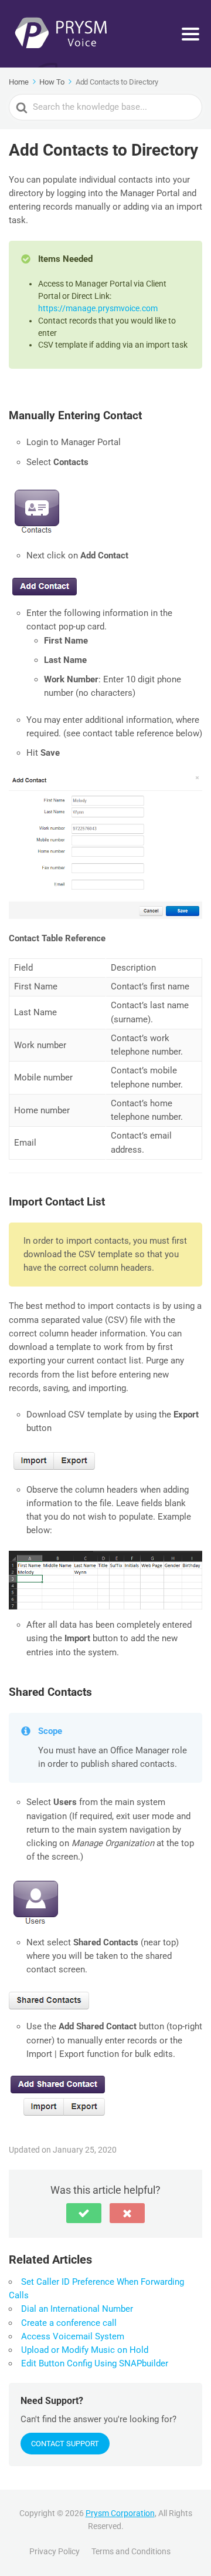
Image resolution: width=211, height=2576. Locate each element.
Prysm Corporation (120, 2513)
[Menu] (190, 34)
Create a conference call (69, 2323)
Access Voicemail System (73, 2336)
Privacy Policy (55, 2551)
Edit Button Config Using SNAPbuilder (95, 2363)
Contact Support (65, 2444)
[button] (84, 2213)
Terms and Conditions (131, 2551)
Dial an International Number (77, 2309)
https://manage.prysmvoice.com (98, 308)
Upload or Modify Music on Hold (85, 2350)
